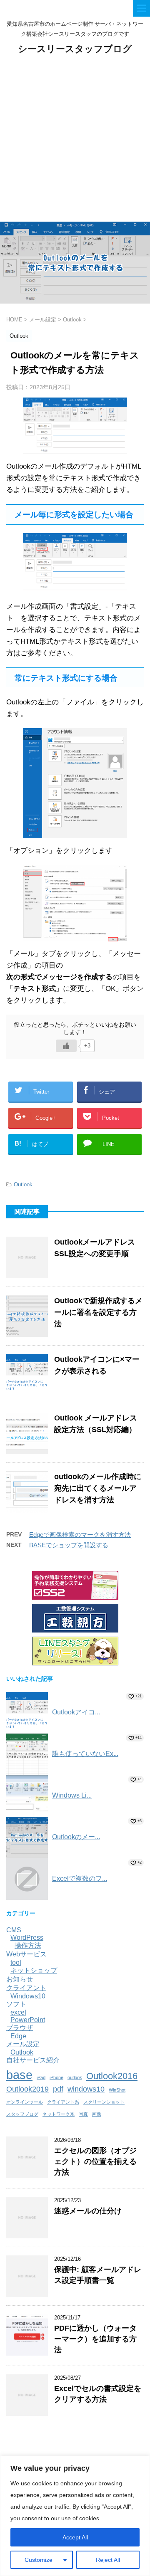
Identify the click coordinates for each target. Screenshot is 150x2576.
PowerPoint (28, 2020)
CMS (14, 1930)
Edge (18, 2036)
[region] (75, 2516)
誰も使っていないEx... (85, 1754)
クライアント (26, 1988)
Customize (39, 2560)
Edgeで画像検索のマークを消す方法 (80, 1535)
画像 (97, 2114)
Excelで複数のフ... (80, 1878)
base (19, 2075)
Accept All (75, 2537)
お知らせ (20, 1979)
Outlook (23, 1184)
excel (18, 2012)
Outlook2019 (27, 2089)
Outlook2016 (112, 2076)
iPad (41, 2077)
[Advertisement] (75, 143)
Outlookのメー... (76, 1837)
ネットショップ (34, 1970)
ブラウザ (20, 2028)
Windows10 (28, 1996)
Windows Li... (72, 1795)
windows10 (86, 2089)
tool (16, 1962)
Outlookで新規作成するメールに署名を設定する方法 (98, 1312)
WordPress (27, 1938)
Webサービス (26, 1954)
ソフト (16, 2004)
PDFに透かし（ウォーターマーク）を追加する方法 (95, 2339)
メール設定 (23, 2044)
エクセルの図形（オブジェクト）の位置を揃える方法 (95, 2161)
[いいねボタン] (66, 1046)
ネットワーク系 (59, 2114)
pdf (58, 2089)
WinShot (117, 2090)
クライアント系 (63, 2102)
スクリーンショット (104, 2102)
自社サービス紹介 (33, 2060)
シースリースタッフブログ (75, 49)
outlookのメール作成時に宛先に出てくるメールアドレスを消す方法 (98, 1488)
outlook (75, 2077)
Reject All (108, 2560)
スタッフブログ (22, 2114)
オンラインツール (25, 2102)
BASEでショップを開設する (69, 1545)
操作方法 (28, 1945)
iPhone (56, 2077)
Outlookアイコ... (76, 1712)
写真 (83, 2114)
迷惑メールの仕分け (88, 2211)
